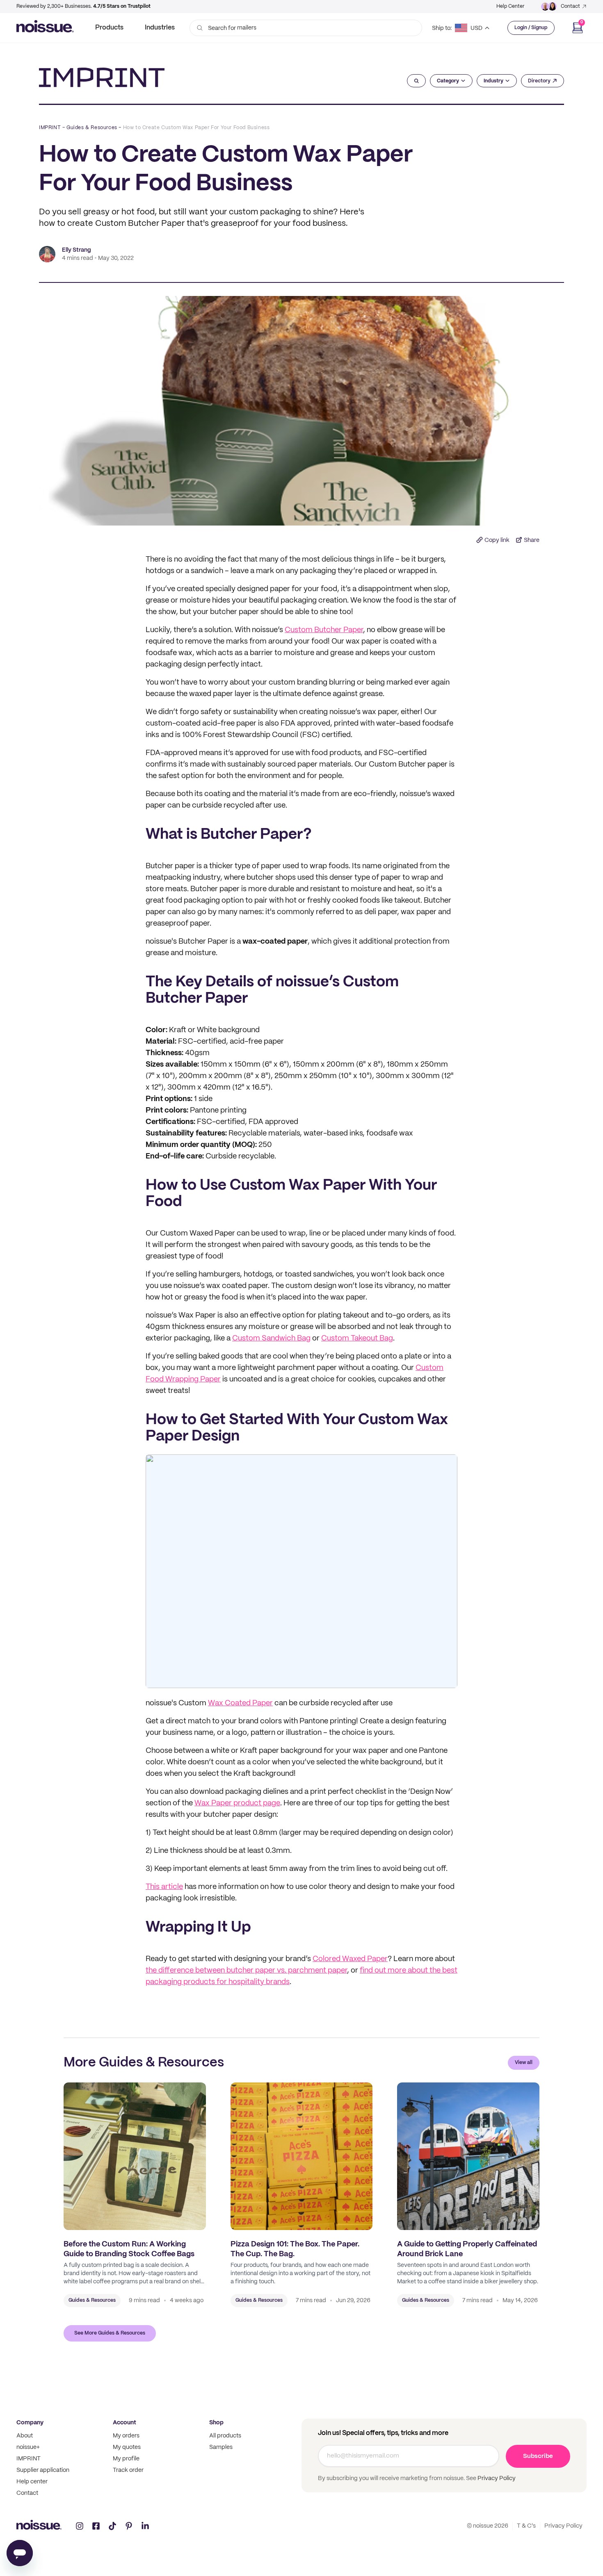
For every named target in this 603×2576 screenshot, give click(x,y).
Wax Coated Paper (240, 1703)
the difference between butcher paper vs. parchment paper (246, 1971)
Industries (160, 28)
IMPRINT (50, 128)
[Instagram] (80, 2526)
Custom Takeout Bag (357, 1339)
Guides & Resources (92, 128)
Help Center (510, 6)
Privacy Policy (496, 2478)
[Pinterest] (129, 2526)
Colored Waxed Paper (350, 1959)
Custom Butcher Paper (324, 630)
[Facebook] (96, 2526)
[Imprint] (102, 77)
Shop (216, 2423)
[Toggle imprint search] (417, 81)
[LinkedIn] (145, 2526)
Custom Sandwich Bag (271, 1339)
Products (109, 28)
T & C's (526, 2526)
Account (124, 2423)
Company (30, 2423)
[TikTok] (112, 2526)
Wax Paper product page (237, 1803)
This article (164, 1887)
